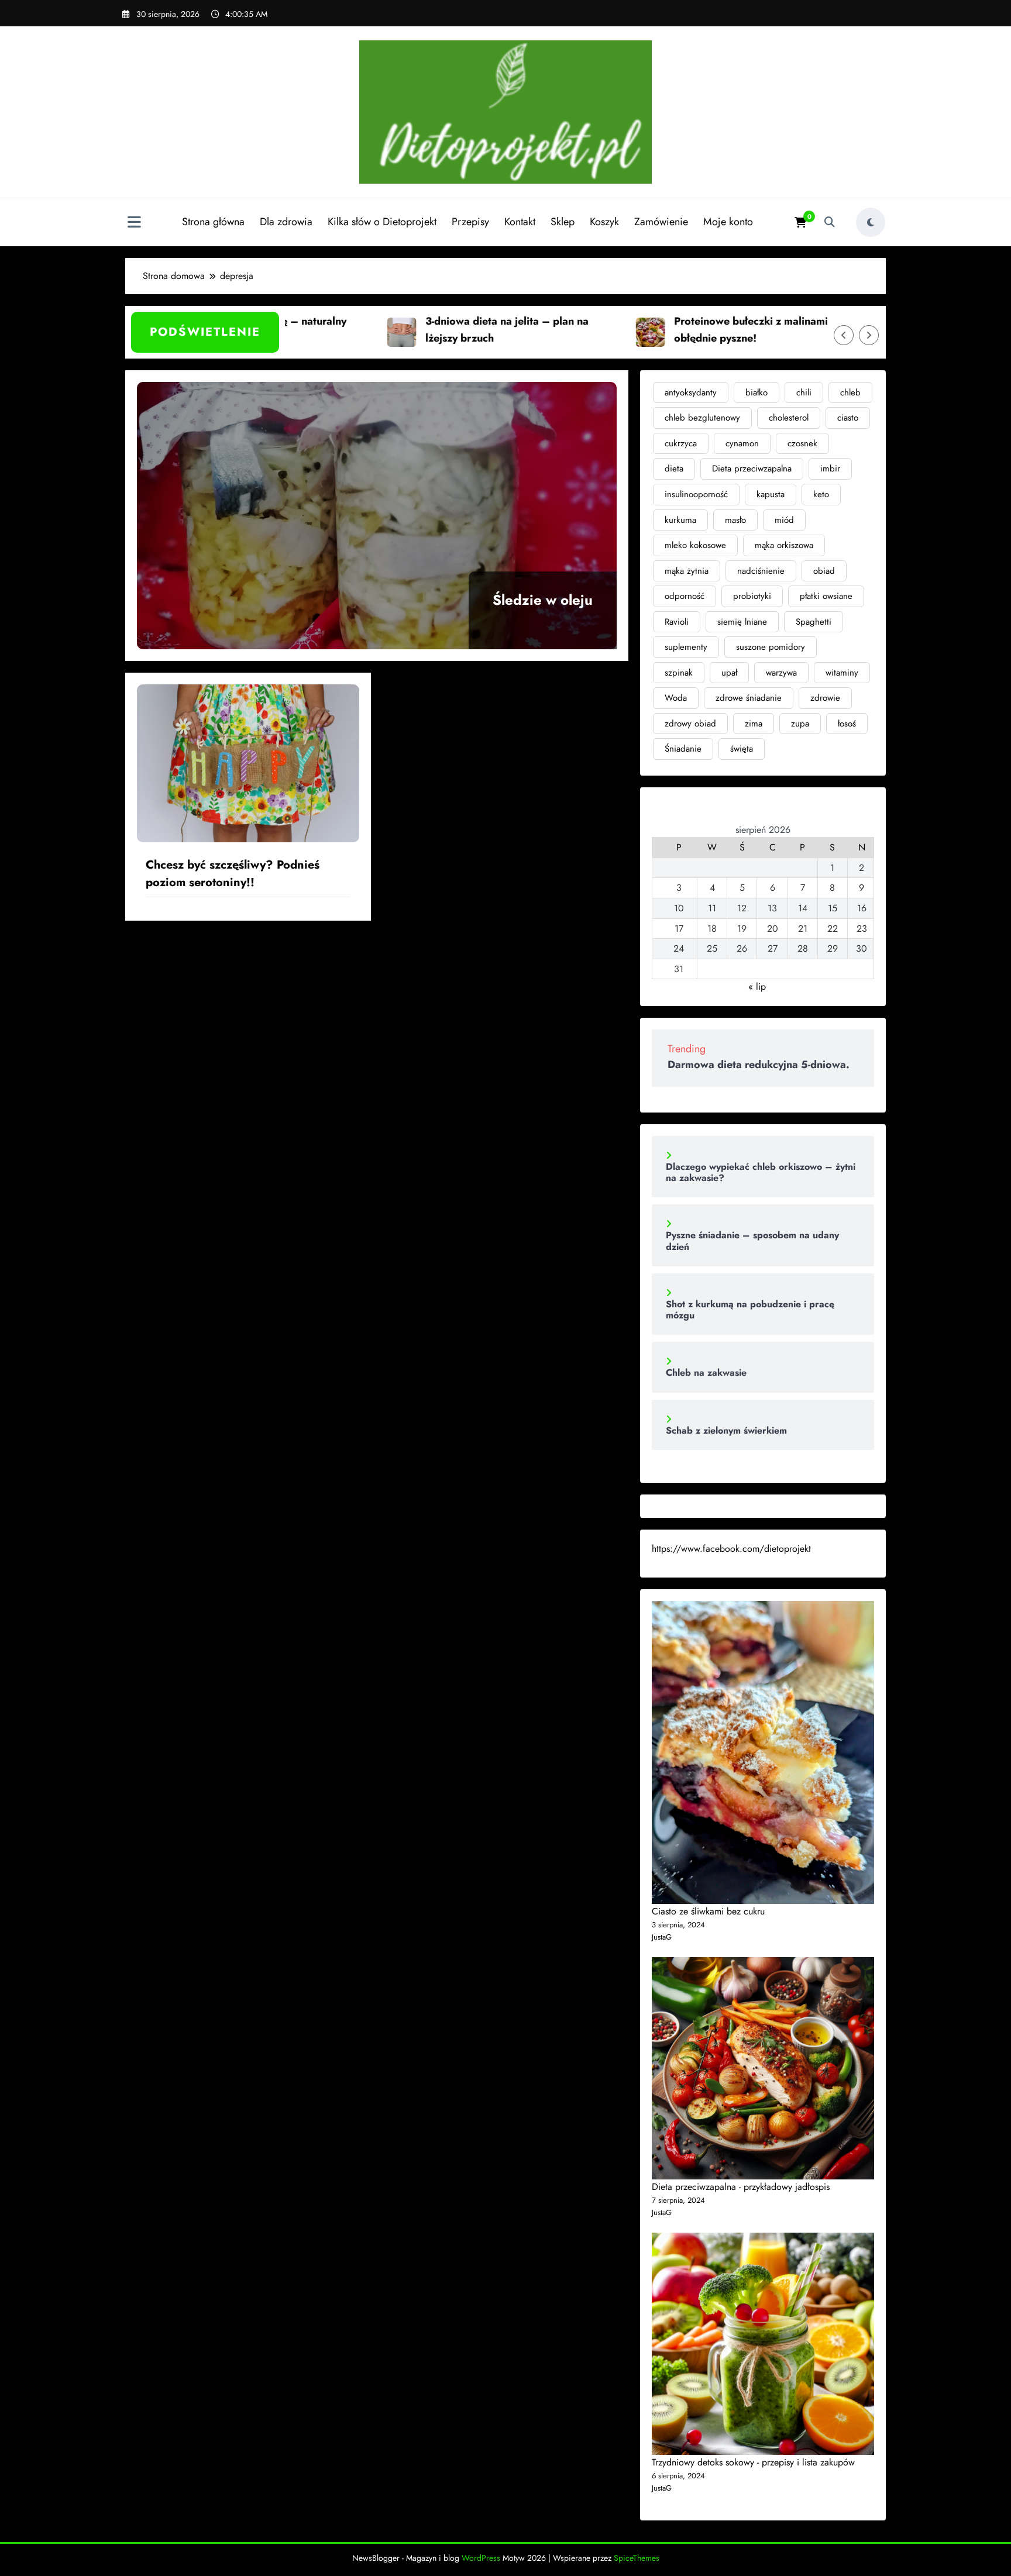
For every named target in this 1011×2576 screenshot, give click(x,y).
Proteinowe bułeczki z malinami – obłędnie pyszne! (694, 330)
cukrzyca (681, 443)
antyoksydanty (691, 392)
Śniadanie (683, 749)
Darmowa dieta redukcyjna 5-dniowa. (759, 1065)
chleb (850, 392)
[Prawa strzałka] (869, 335)
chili (804, 392)
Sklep (563, 222)
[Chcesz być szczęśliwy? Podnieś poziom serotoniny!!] (248, 762)
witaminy (842, 673)
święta (742, 749)
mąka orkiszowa (784, 545)
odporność (685, 596)
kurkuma (680, 520)
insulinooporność (696, 494)
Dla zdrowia (286, 222)
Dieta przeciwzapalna (752, 469)
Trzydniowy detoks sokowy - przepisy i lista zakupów (753, 2462)
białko (756, 392)
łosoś (847, 724)
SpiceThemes (637, 2558)
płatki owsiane (826, 596)
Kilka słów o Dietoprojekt (382, 222)
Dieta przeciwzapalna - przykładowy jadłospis (741, 2187)
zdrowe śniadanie (749, 698)
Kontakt (520, 222)
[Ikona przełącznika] (134, 223)
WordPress (481, 2558)
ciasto (848, 418)
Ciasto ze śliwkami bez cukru (708, 1911)
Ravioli (677, 622)
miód (784, 520)
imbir (830, 469)
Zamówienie (661, 222)
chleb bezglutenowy (702, 418)
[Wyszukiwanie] (830, 222)
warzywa (781, 673)
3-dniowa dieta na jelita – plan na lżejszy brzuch (445, 330)
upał (729, 673)
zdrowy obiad (690, 724)
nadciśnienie (761, 571)
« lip (757, 986)
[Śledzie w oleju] (377, 516)
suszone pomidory (771, 647)
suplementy (686, 647)
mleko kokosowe (695, 545)
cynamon (742, 443)
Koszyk (604, 222)
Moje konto (728, 222)
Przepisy (470, 222)
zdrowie (825, 698)
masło (735, 520)
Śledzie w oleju (543, 600)
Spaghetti (814, 622)
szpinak (679, 673)
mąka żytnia (687, 571)
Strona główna (213, 222)
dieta (674, 469)
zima (754, 724)
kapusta (771, 494)
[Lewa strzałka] (844, 335)
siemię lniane (742, 622)
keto (821, 494)
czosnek (802, 443)
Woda (676, 698)
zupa (800, 724)
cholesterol (789, 418)
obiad (824, 571)
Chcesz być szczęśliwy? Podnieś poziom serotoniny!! (233, 874)
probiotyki (752, 596)
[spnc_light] (871, 222)
